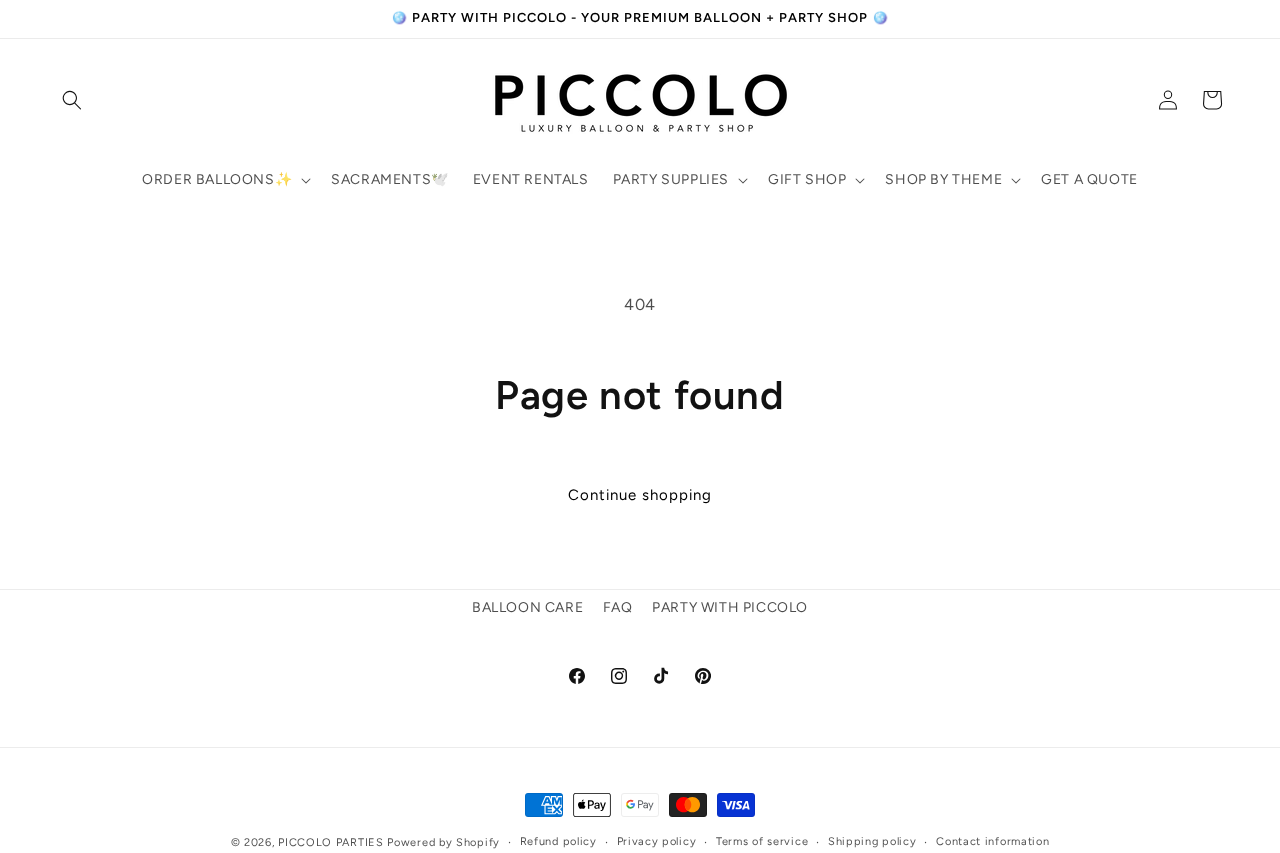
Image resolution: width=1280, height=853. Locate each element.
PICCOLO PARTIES (331, 842)
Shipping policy (872, 841)
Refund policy (558, 841)
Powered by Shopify (443, 842)
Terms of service (762, 841)
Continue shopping (640, 495)
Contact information (992, 841)
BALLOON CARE (527, 607)
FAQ (618, 607)
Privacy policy (657, 841)
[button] (72, 100)
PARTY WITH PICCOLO (730, 607)
